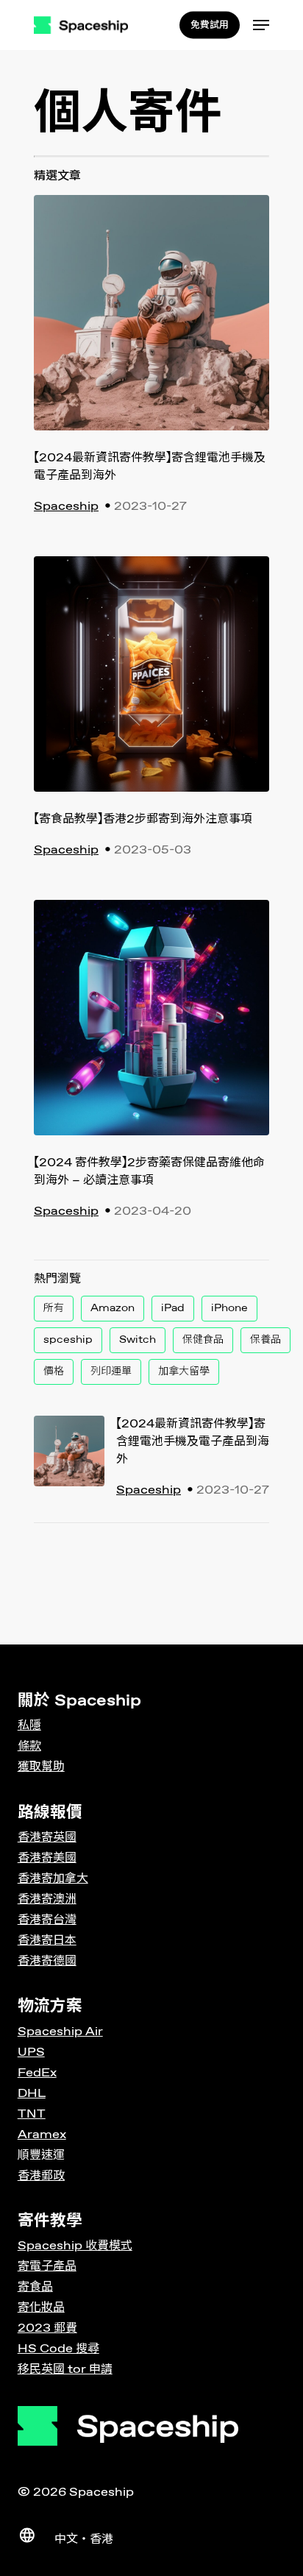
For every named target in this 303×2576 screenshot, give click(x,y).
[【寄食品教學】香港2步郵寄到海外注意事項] (151, 684)
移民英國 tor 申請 (65, 2370)
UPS (31, 2052)
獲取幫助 (41, 1767)
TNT (32, 2114)
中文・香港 (84, 2540)
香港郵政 (41, 2176)
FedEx (37, 2073)
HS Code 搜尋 (58, 2349)
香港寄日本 (47, 1941)
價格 (54, 1372)
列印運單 (111, 1372)
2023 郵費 (47, 2328)
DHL (32, 2094)
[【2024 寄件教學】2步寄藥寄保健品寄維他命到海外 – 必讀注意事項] (151, 1027)
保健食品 (203, 1340)
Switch (138, 1340)
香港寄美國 (47, 1858)
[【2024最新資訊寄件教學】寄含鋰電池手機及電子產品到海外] (151, 322)
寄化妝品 (41, 2308)
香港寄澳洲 (47, 1899)
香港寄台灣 (47, 1920)
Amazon (113, 1308)
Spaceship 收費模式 (75, 2246)
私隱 (29, 1726)
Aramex (42, 2135)
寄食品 (35, 2287)
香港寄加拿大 (53, 1879)
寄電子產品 (47, 2267)
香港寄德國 (47, 1961)
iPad (173, 1308)
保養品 (265, 1340)
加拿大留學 (184, 1372)
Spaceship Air (60, 2032)
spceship (68, 1340)
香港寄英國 (47, 1838)
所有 (54, 1308)
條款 (29, 1746)
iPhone (229, 1308)
